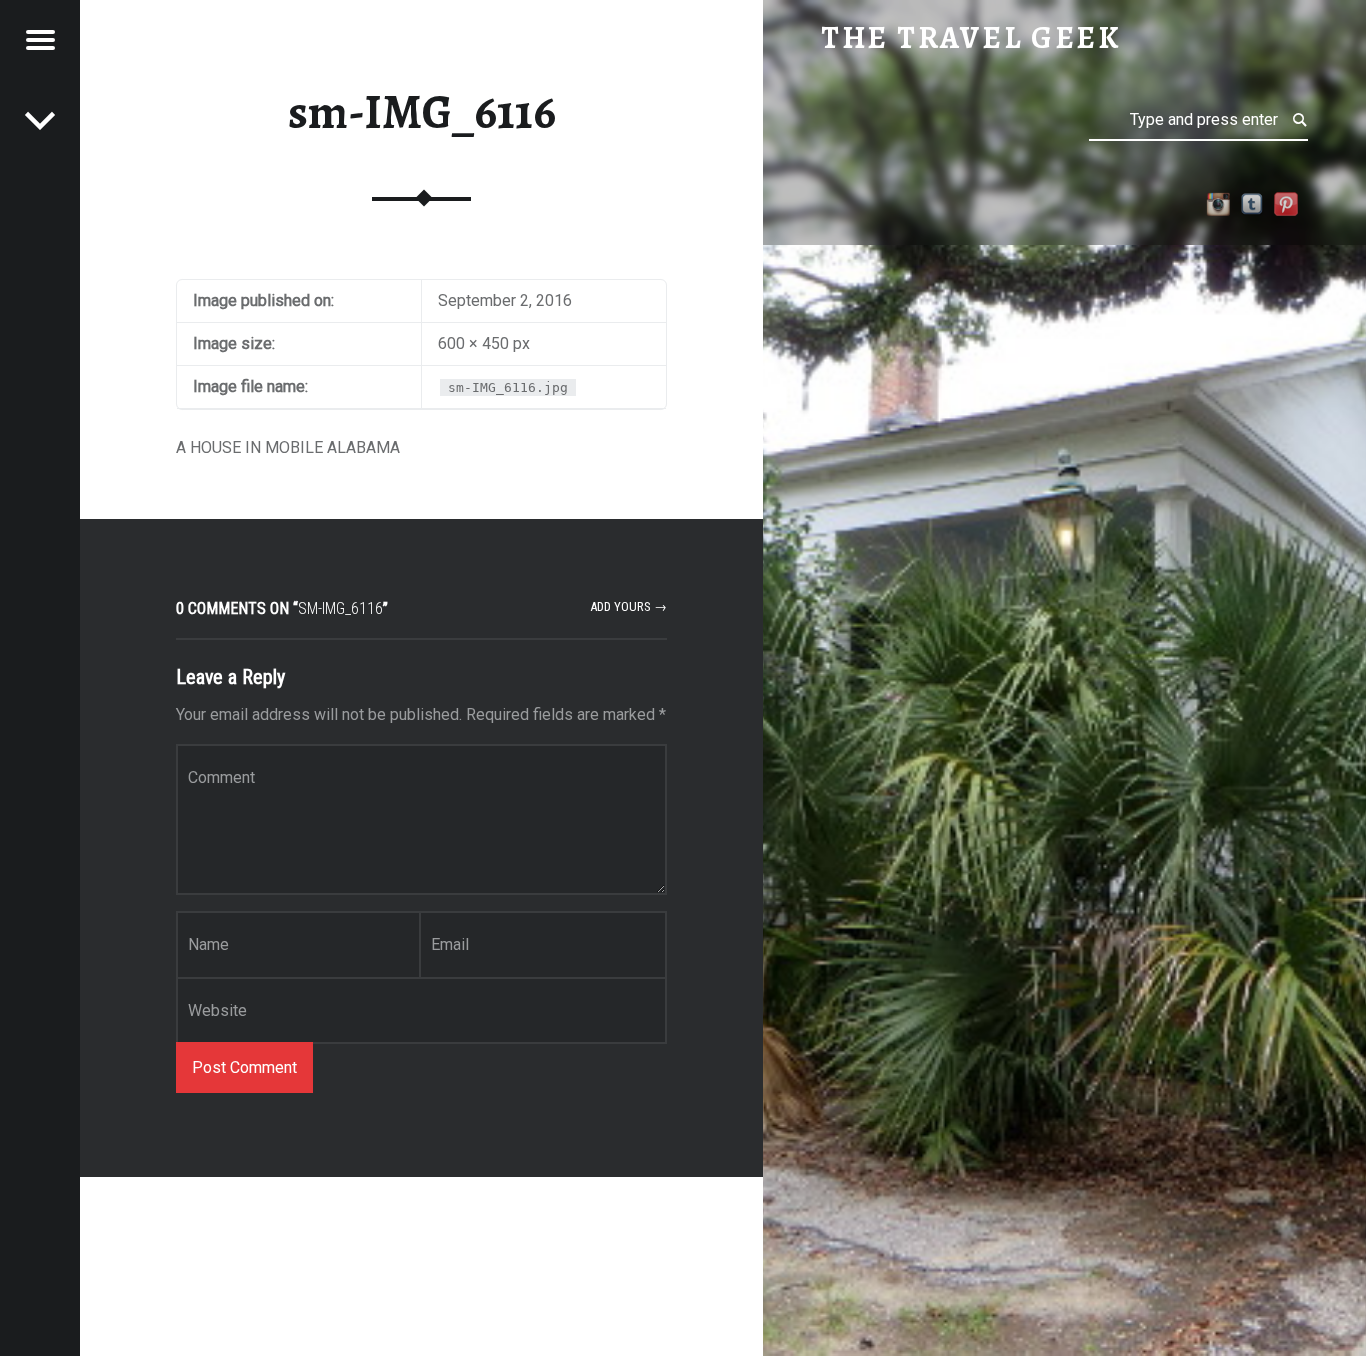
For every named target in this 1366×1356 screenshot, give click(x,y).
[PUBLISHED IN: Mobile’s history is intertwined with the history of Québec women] (40, 120)
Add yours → (628, 606)
